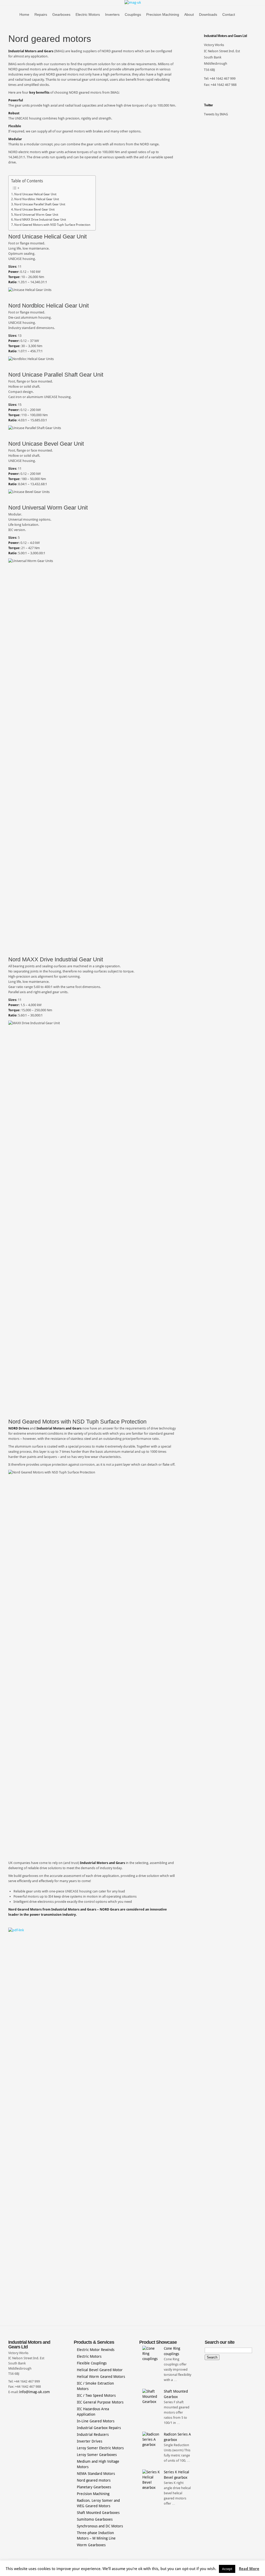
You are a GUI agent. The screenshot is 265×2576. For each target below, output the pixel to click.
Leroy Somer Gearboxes (97, 2455)
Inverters (112, 14)
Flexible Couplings (92, 2363)
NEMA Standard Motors (96, 2474)
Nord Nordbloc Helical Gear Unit (37, 199)
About (189, 14)
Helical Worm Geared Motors (101, 2377)
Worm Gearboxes (91, 2545)
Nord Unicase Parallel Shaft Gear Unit (40, 204)
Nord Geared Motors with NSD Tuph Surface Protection (52, 225)
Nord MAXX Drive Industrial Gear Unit (40, 220)
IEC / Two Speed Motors (96, 2395)
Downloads (208, 14)
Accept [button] (227, 2569)
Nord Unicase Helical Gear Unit (35, 194)
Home (24, 14)
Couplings (133, 14)
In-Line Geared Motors (96, 2421)
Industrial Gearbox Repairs (99, 2428)
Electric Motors (88, 14)
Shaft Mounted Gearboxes (98, 2513)
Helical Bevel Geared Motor (100, 2370)
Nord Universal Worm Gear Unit (36, 215)
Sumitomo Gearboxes (95, 2519)
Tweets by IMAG (216, 114)
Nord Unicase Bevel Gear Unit (34, 209)
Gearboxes (61, 14)
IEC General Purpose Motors (100, 2402)
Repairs (41, 14)
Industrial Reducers (93, 2435)
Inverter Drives (90, 2441)
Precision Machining (163, 14)
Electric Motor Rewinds (96, 2350)
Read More (249, 2569)
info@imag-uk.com (35, 2392)
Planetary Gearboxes (94, 2487)
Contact (229, 14)
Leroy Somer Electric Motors (100, 2448)
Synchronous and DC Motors (100, 2526)
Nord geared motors (94, 2480)
